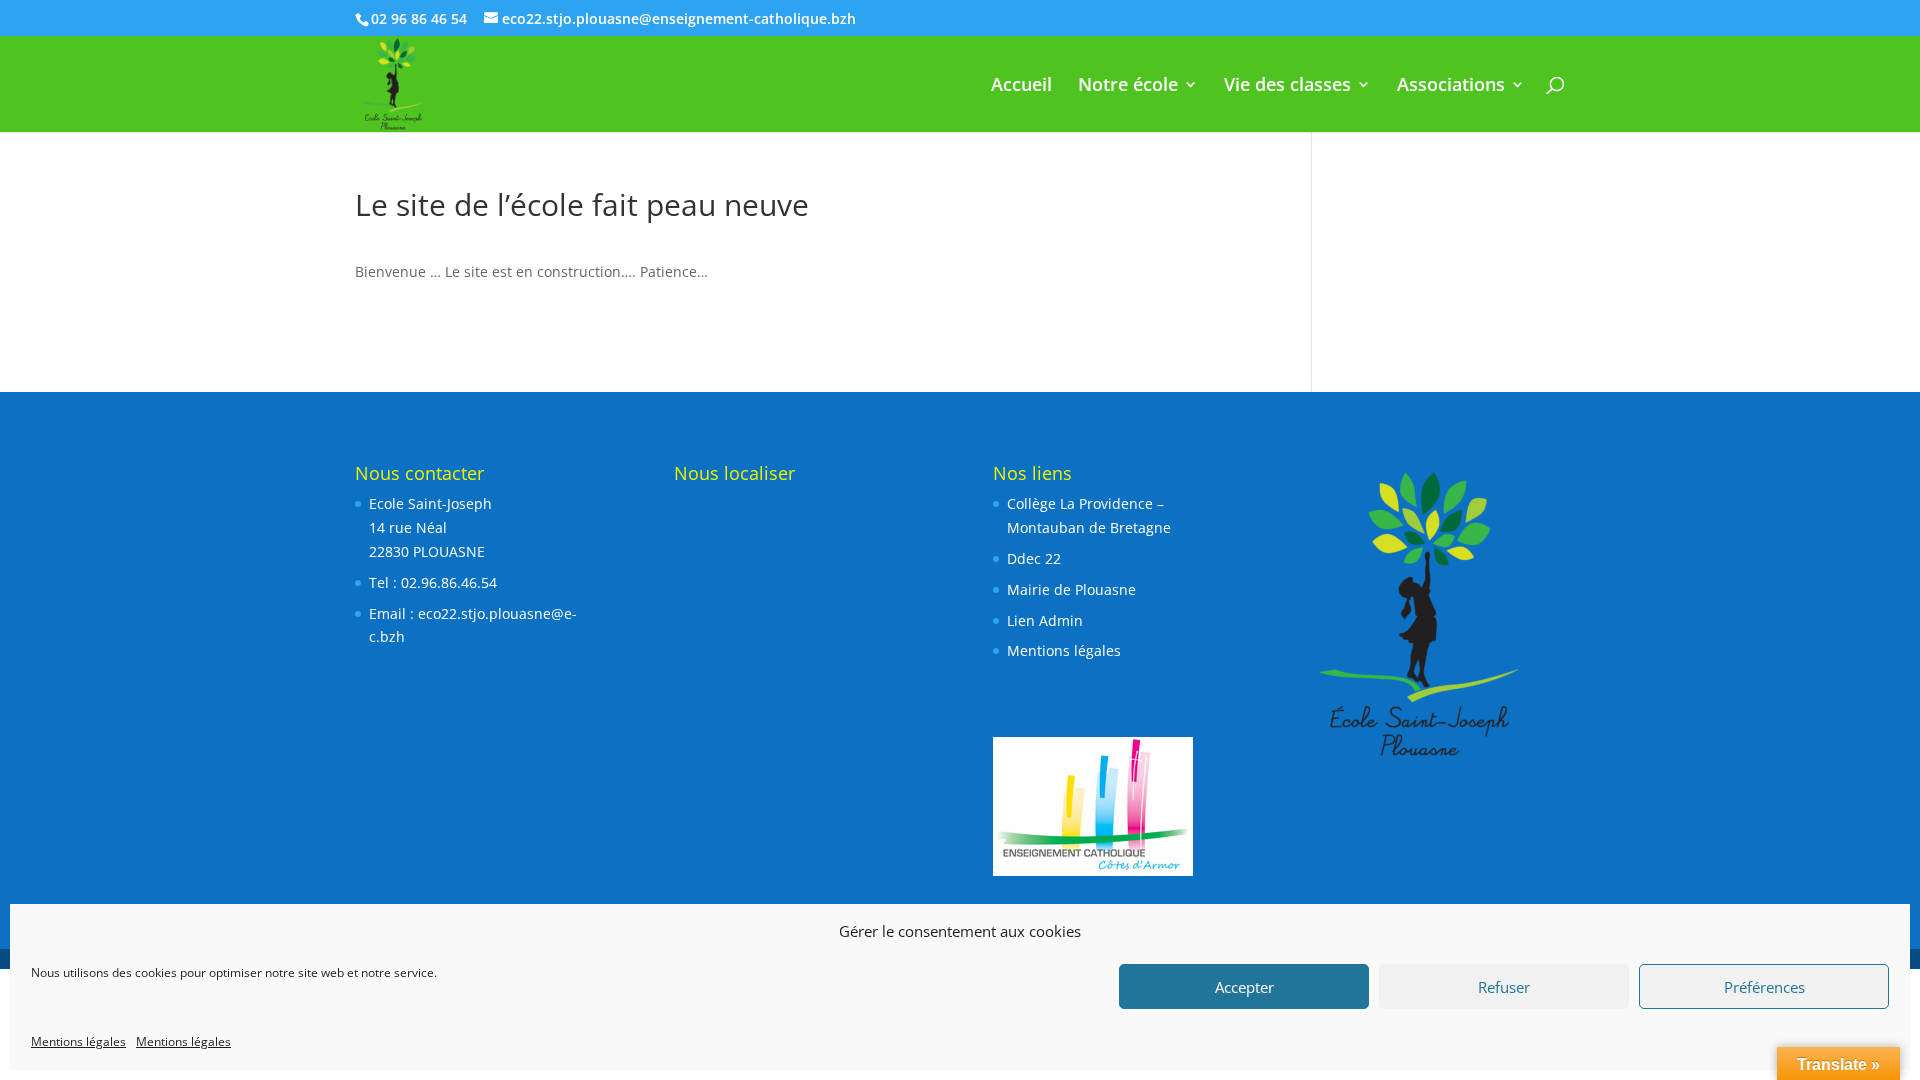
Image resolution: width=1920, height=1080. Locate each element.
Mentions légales (78, 1041)
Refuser (1504, 987)
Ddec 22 (1034, 558)
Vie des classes (1287, 86)
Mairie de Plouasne (1071, 589)
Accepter (1244, 987)
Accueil (1021, 86)
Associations (1451, 86)
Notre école (1128, 86)
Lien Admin (1045, 620)
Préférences (1764, 987)
